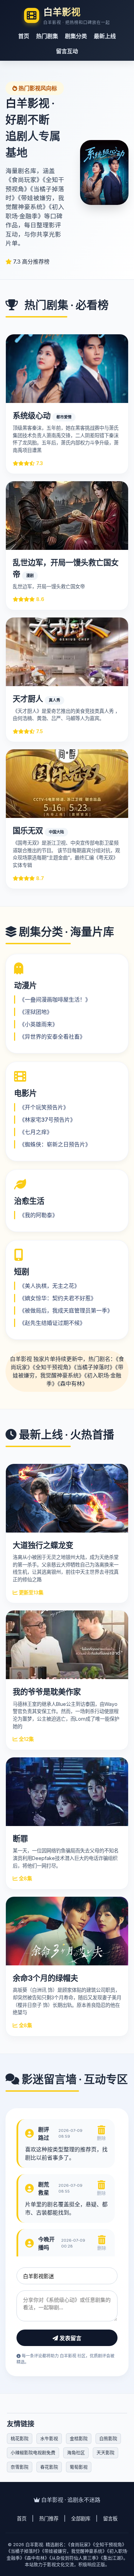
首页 (24, 36)
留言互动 (67, 51)
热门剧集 (47, 36)
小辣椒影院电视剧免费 (33, 2452)
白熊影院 (108, 2438)
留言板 (110, 2519)
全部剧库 (81, 2519)
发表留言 (70, 2338)
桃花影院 (20, 2438)
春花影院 (49, 2467)
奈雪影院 (20, 2467)
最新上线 (105, 36)
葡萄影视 (79, 2467)
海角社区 (76, 2452)
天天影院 (105, 2452)
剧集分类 (76, 36)
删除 (101, 2138)
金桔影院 (79, 2438)
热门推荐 (49, 2519)
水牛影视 (49, 2438)
